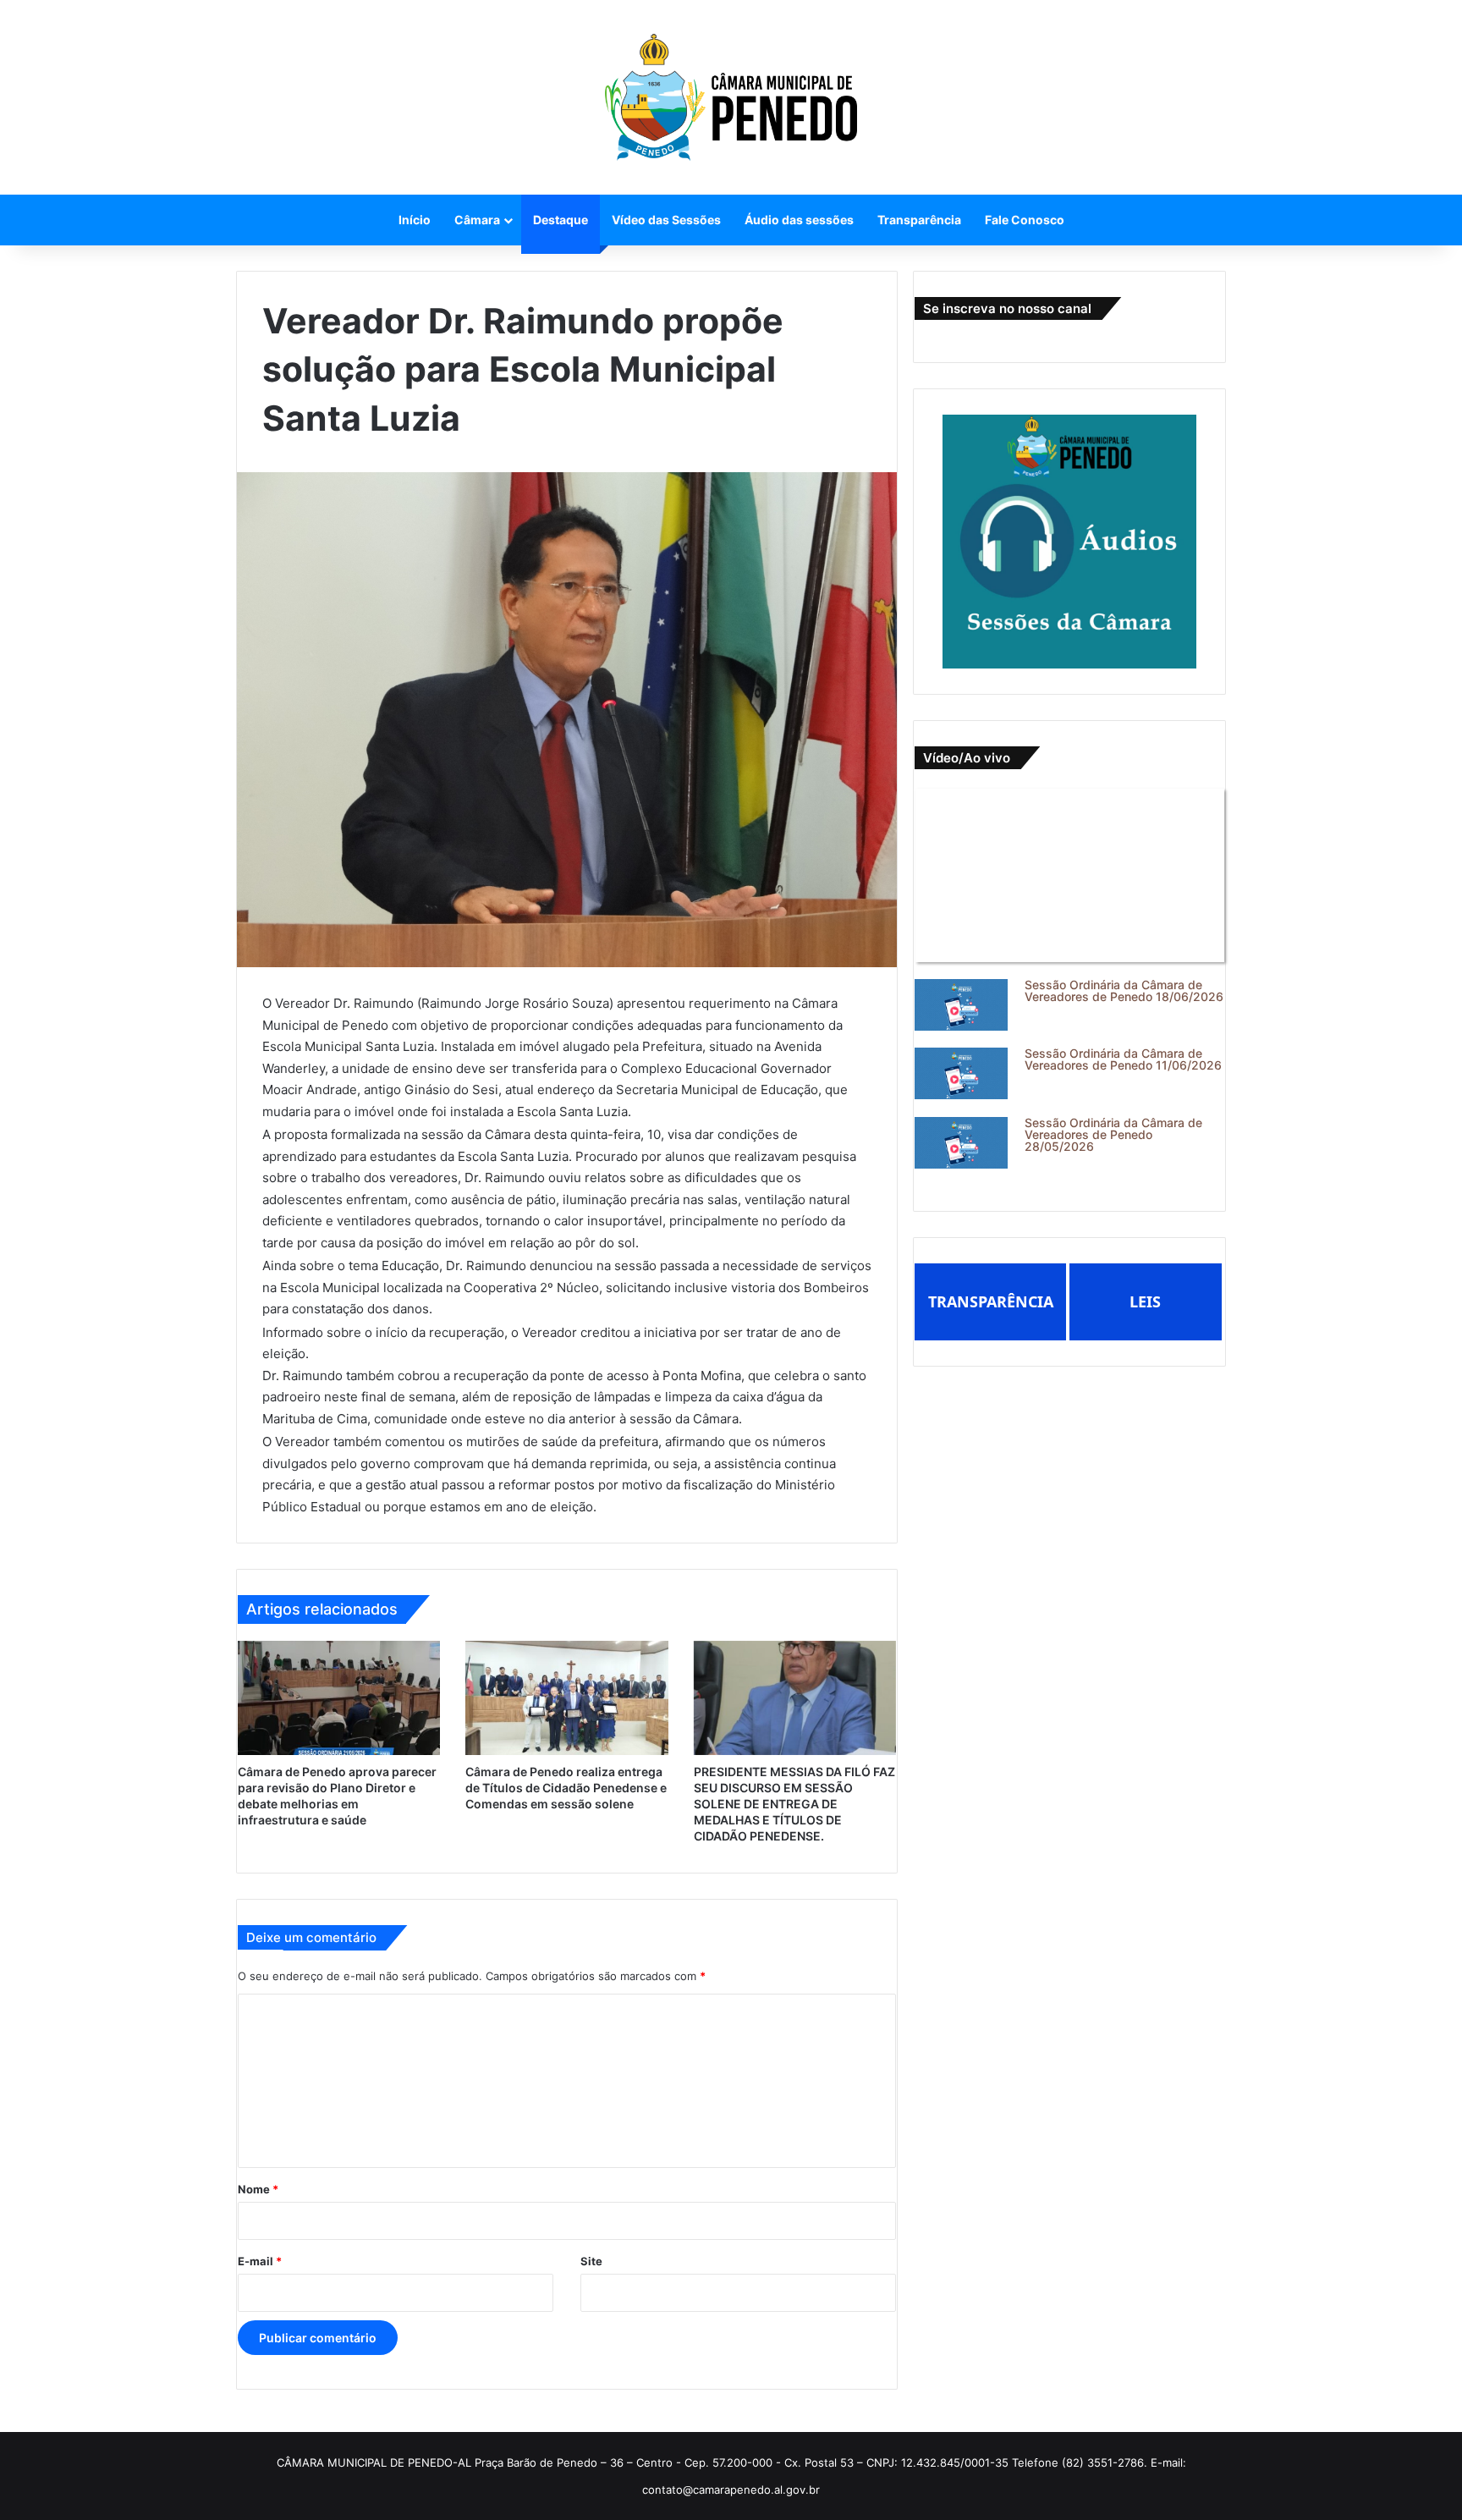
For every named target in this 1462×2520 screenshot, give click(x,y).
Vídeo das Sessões (666, 220)
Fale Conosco (1025, 220)
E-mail (260, 2261)
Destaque (561, 220)
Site (591, 2261)
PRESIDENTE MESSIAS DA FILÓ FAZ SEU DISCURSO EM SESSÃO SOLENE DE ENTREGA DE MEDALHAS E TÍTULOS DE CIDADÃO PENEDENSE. (794, 1804)
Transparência (919, 220)
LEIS (1145, 1301)
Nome (258, 2189)
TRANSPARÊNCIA (991, 1301)
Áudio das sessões (799, 220)
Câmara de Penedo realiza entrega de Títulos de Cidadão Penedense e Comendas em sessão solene (566, 1788)
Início (415, 220)
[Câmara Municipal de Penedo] (731, 97)
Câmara (477, 220)
